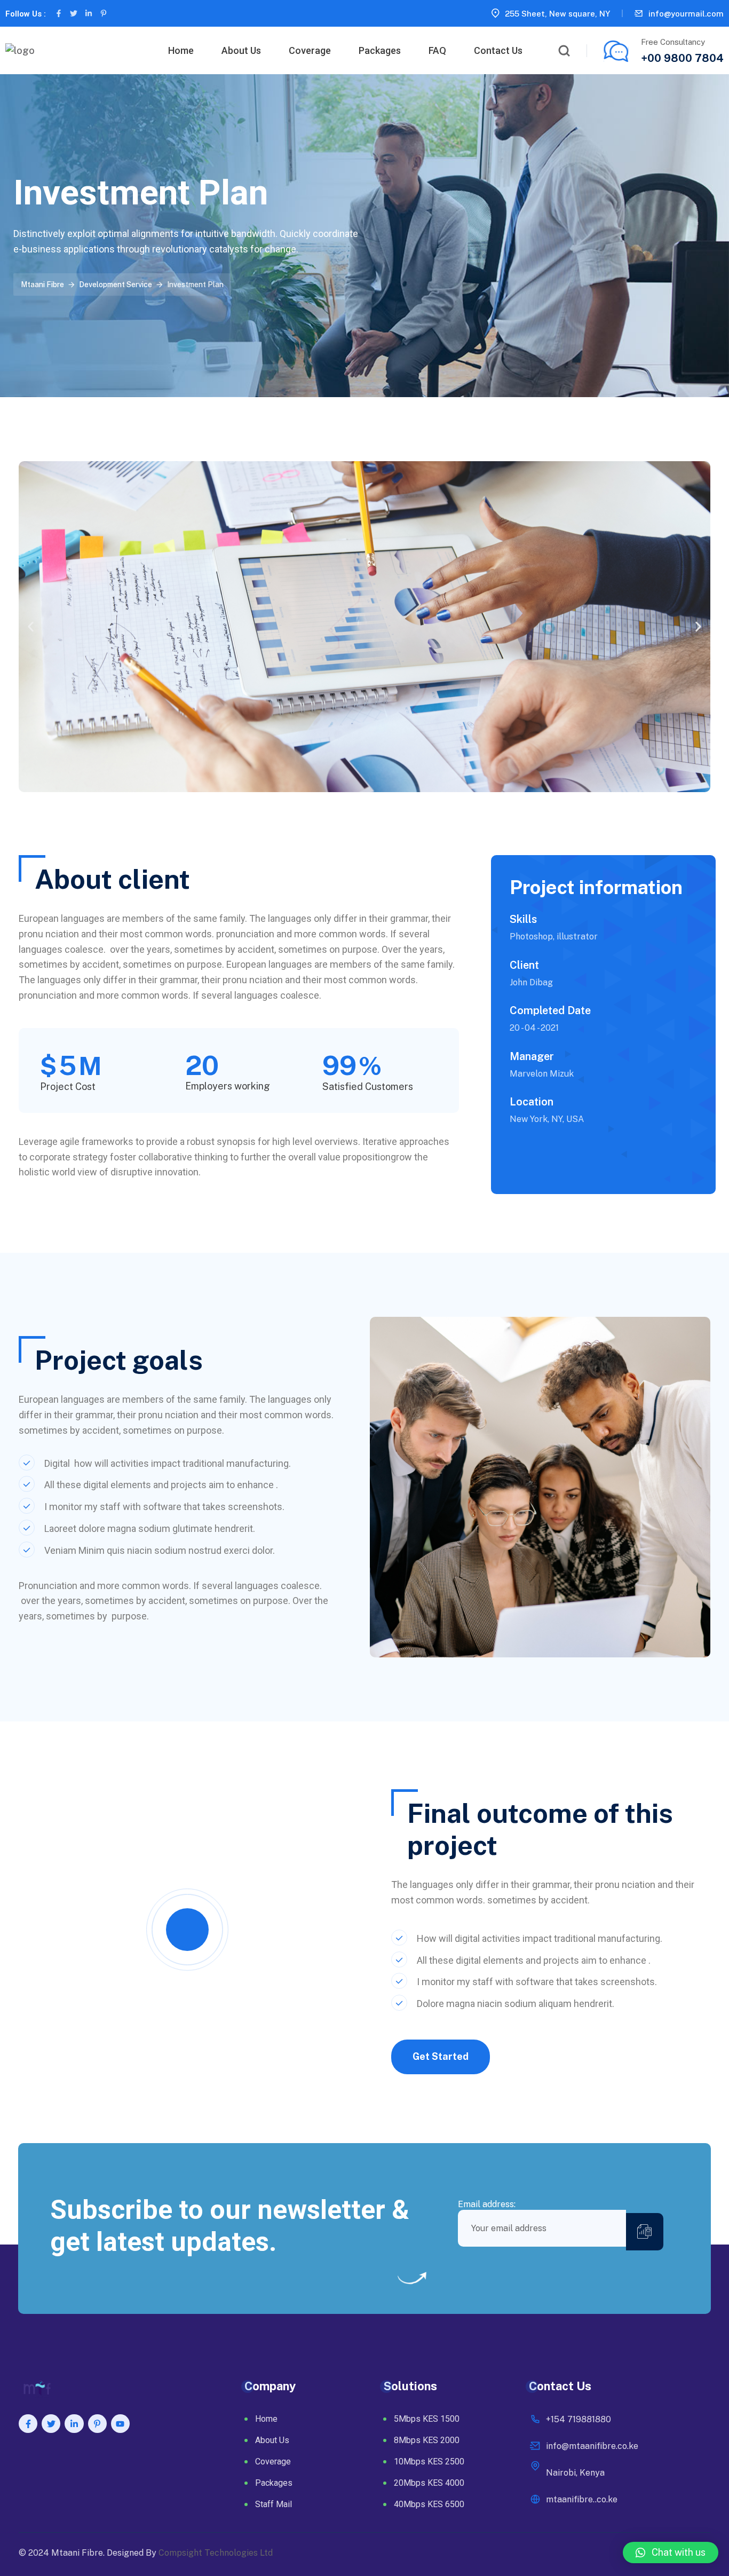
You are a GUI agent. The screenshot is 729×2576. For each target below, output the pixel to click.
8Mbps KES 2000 (427, 2440)
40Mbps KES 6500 (429, 2504)
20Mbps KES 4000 (429, 2483)
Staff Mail (274, 2504)
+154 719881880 (579, 2419)
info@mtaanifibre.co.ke (592, 2446)
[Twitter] (74, 13)
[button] (31, 626)
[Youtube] (120, 2424)
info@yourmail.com (686, 14)
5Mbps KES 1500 (427, 2419)
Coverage (310, 50)
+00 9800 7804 (682, 58)
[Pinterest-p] (104, 13)
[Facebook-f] (59, 13)
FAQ (437, 50)
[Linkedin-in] (89, 13)
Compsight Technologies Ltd (216, 2553)
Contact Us (498, 50)
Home (181, 50)
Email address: (487, 2204)
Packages (380, 50)
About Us (241, 50)
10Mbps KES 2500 (429, 2462)
